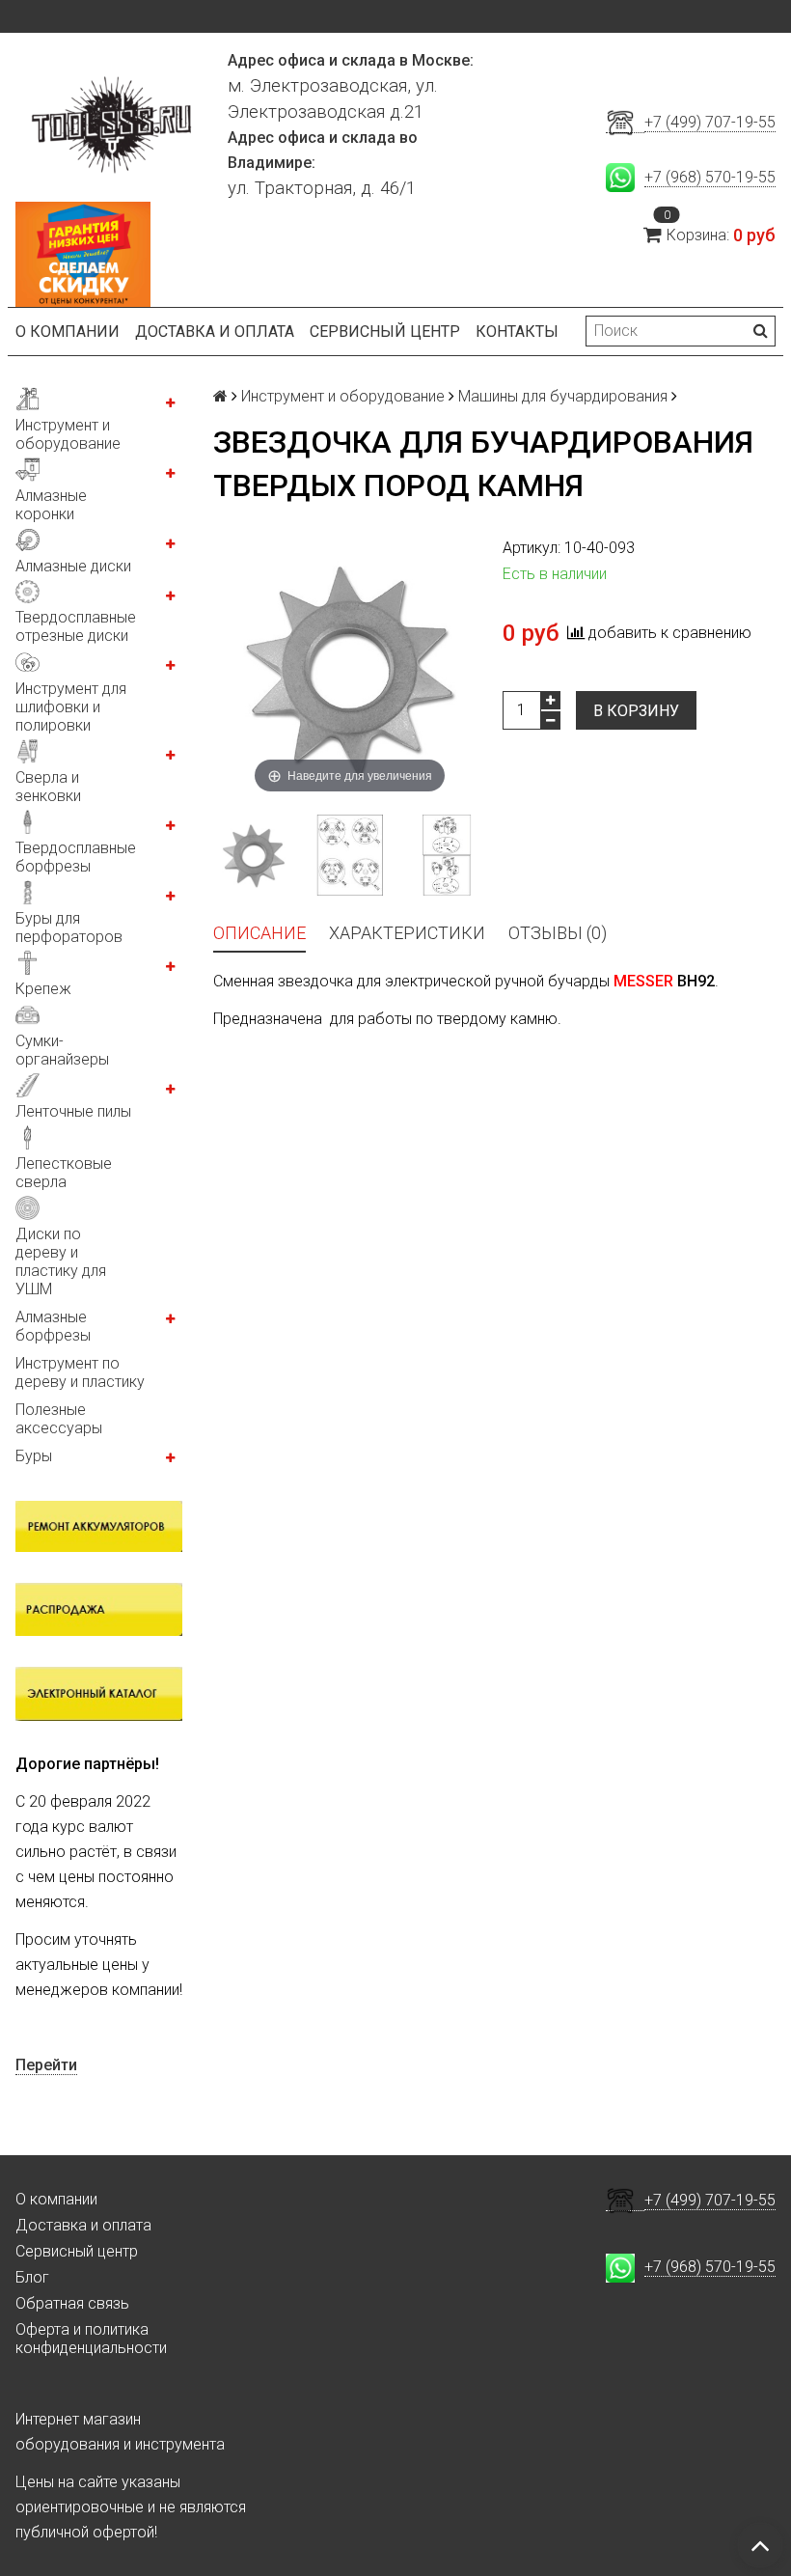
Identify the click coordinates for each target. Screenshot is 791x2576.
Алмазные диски (73, 566)
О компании (68, 332)
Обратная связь (72, 2303)
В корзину (636, 711)
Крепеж (43, 989)
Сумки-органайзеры (62, 1050)
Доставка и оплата (215, 332)
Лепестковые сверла (64, 1173)
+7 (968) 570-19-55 (710, 177)
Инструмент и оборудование (68, 434)
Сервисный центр (385, 332)
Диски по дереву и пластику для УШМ (61, 1261)
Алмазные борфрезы (53, 1326)
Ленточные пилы (73, 1111)
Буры (34, 1456)
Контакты (517, 332)
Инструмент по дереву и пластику (80, 1372)
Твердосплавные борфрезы (76, 857)
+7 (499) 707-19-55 (710, 122)
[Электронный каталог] (99, 1693)
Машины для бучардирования (563, 396)
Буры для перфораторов (69, 928)
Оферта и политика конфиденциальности (91, 2339)
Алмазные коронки (51, 505)
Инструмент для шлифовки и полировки (71, 707)
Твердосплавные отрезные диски (76, 626)
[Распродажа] (99, 1609)
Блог (32, 2277)
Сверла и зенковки (48, 787)
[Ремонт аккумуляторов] (99, 1526)
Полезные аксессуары (59, 1419)
